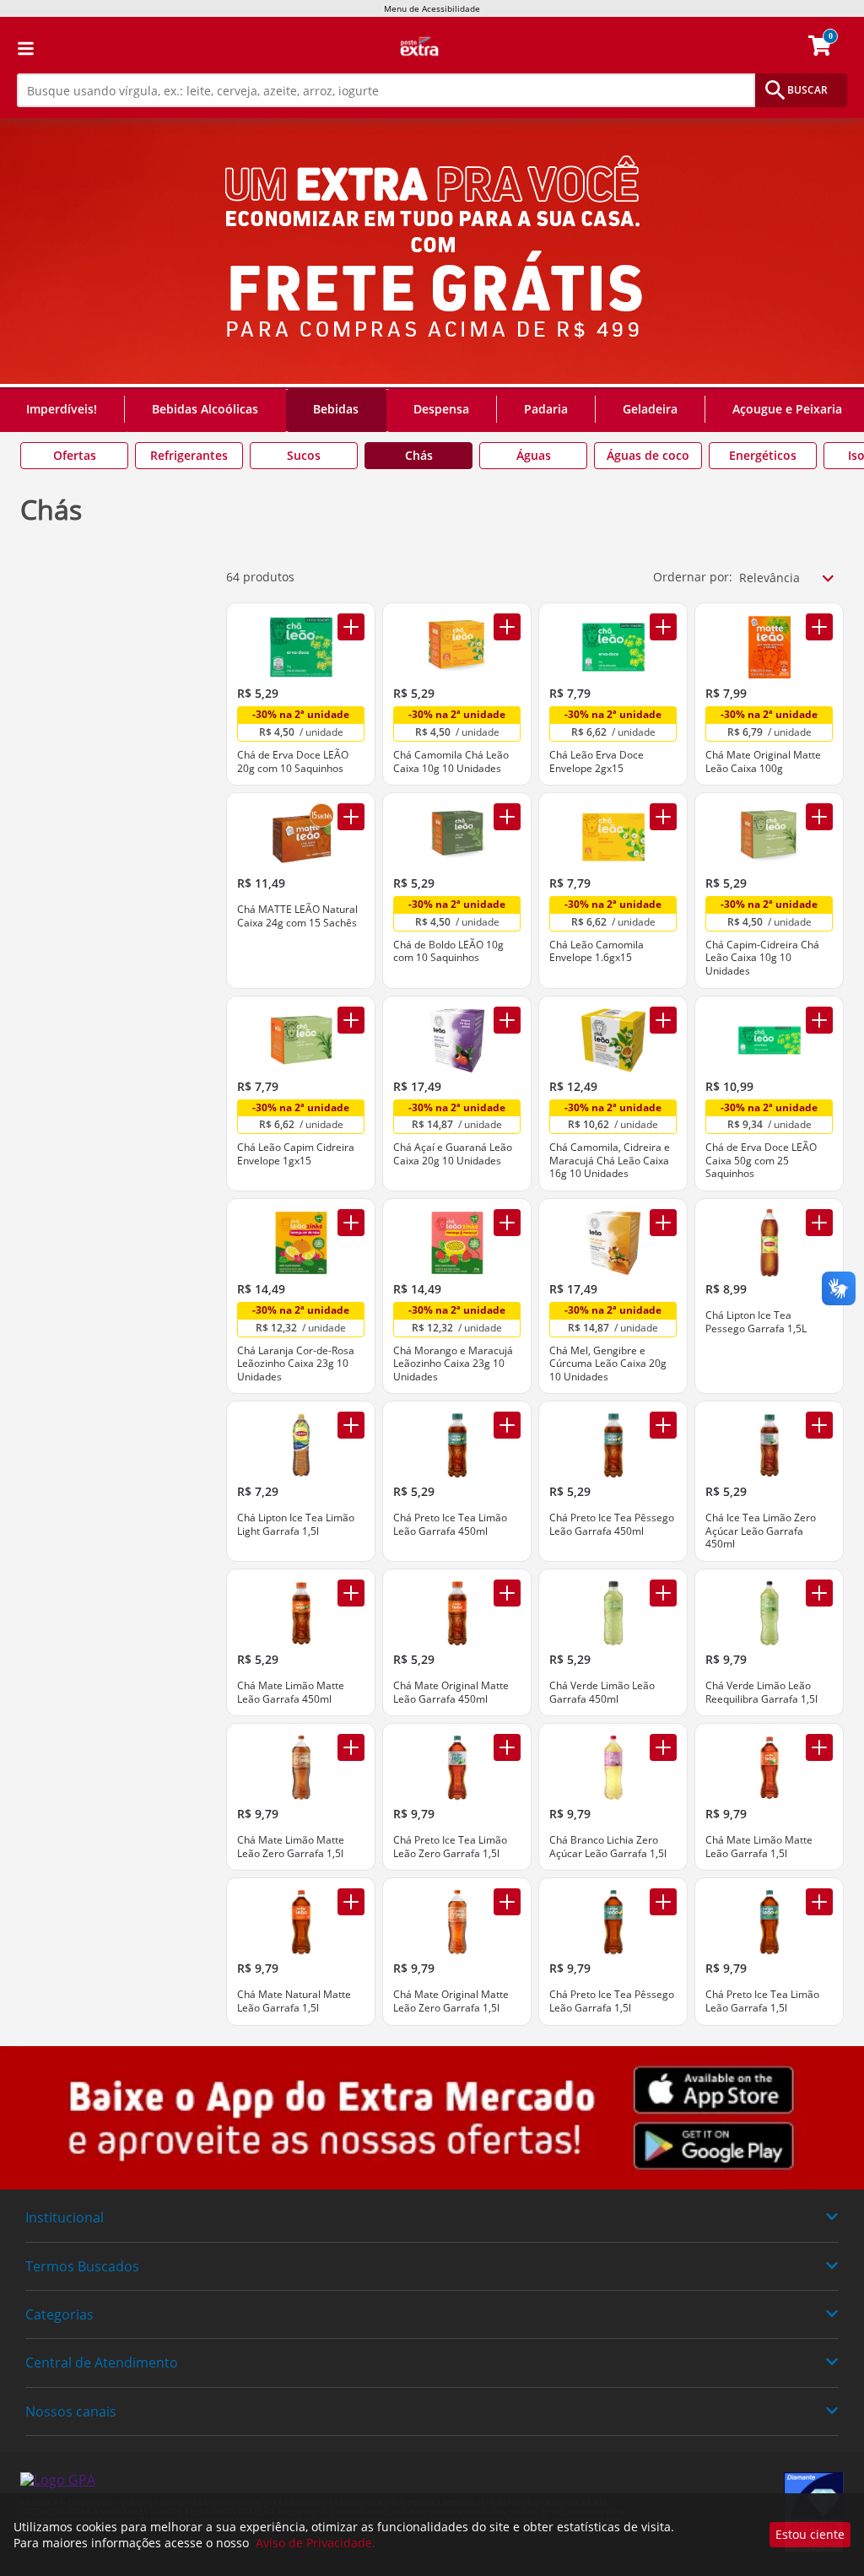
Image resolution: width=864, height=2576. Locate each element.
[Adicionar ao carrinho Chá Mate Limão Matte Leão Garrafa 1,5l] (819, 1747)
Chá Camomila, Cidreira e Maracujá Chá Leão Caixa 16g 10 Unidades (610, 1161)
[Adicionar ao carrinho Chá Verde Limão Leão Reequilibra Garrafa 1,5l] (819, 1593)
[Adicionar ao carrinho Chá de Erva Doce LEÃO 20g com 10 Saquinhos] (351, 627)
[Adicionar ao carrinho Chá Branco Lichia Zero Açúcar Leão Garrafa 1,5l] (663, 1747)
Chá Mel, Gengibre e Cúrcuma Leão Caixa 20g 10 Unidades (608, 1364)
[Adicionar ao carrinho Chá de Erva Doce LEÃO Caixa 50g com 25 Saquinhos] (819, 1020)
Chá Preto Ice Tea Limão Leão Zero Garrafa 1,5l (450, 1847)
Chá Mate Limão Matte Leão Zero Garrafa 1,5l (291, 1847)
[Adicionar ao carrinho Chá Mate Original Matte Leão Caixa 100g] (819, 627)
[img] (432, 2118)
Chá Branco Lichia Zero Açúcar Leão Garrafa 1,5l (608, 1847)
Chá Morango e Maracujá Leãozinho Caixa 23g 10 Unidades (453, 1364)
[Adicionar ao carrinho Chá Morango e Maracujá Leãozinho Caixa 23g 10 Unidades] (507, 1223)
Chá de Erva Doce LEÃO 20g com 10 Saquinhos (293, 761)
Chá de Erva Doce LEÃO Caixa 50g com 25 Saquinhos (761, 1161)
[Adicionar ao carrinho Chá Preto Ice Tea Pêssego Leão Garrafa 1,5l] (663, 1902)
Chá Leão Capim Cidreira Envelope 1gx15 (296, 1154)
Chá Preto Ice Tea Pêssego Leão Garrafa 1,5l (612, 2001)
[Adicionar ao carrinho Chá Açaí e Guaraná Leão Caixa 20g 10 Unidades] (507, 1020)
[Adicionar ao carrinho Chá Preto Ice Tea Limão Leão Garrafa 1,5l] (819, 1902)
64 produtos (260, 577)
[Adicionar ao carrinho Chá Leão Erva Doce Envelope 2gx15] (663, 627)
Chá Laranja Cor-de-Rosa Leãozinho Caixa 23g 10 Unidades (296, 1364)
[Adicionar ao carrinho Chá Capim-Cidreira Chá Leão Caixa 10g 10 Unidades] (819, 817)
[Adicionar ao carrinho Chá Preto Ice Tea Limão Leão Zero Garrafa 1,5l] (507, 1747)
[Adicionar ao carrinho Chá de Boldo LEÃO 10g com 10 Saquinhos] (507, 817)
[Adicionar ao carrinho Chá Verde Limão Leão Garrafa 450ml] (663, 1593)
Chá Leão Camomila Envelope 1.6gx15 (597, 951)
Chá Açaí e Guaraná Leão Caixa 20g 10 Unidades (453, 1154)
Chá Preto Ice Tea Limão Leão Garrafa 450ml (450, 1524)
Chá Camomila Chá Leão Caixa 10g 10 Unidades (451, 761)
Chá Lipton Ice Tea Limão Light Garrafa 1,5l (296, 1524)
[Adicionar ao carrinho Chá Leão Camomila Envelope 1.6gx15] (663, 817)
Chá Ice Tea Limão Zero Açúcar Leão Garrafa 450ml (761, 1531)
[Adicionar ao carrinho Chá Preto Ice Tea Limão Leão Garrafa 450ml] (507, 1425)
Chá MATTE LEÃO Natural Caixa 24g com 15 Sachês (297, 916)
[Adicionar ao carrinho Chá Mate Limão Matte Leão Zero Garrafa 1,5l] (351, 1747)
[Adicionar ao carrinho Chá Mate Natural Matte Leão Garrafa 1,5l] (351, 1902)
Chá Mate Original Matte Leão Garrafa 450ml (451, 1692)
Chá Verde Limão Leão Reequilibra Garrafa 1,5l (761, 1692)
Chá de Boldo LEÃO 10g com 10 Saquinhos (448, 951)
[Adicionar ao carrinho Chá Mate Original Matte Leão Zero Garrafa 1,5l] (507, 1902)
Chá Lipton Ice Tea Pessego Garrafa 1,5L (756, 1322)
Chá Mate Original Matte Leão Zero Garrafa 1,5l (451, 2001)
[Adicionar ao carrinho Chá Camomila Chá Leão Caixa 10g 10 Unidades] (507, 627)
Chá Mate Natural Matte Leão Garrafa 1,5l (294, 2001)
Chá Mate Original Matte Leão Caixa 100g (763, 761)
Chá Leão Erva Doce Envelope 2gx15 (597, 761)
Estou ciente (810, 2534)
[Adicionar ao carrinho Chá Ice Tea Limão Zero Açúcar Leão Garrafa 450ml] (819, 1425)
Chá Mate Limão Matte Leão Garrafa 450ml (291, 1692)
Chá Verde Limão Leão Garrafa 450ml (602, 1692)
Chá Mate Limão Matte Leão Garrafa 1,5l (759, 1847)
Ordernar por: (693, 577)
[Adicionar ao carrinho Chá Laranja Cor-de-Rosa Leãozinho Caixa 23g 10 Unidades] (351, 1223)
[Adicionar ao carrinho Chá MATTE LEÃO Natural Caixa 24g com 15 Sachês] (351, 817)
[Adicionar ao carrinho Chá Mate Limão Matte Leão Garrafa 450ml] (351, 1593)
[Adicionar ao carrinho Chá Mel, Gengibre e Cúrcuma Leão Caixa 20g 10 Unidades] (663, 1223)
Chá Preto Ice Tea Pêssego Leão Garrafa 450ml (612, 1524)
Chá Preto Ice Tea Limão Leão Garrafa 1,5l (762, 2001)
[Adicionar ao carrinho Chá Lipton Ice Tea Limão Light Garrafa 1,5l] (351, 1425)
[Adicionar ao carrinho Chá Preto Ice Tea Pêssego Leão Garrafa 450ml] (663, 1425)
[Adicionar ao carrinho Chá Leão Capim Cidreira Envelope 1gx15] (351, 1020)
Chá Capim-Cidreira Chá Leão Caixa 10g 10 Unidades (762, 958)
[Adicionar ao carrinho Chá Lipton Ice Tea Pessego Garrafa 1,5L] (819, 1223)
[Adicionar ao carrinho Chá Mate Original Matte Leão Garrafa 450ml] (507, 1593)
